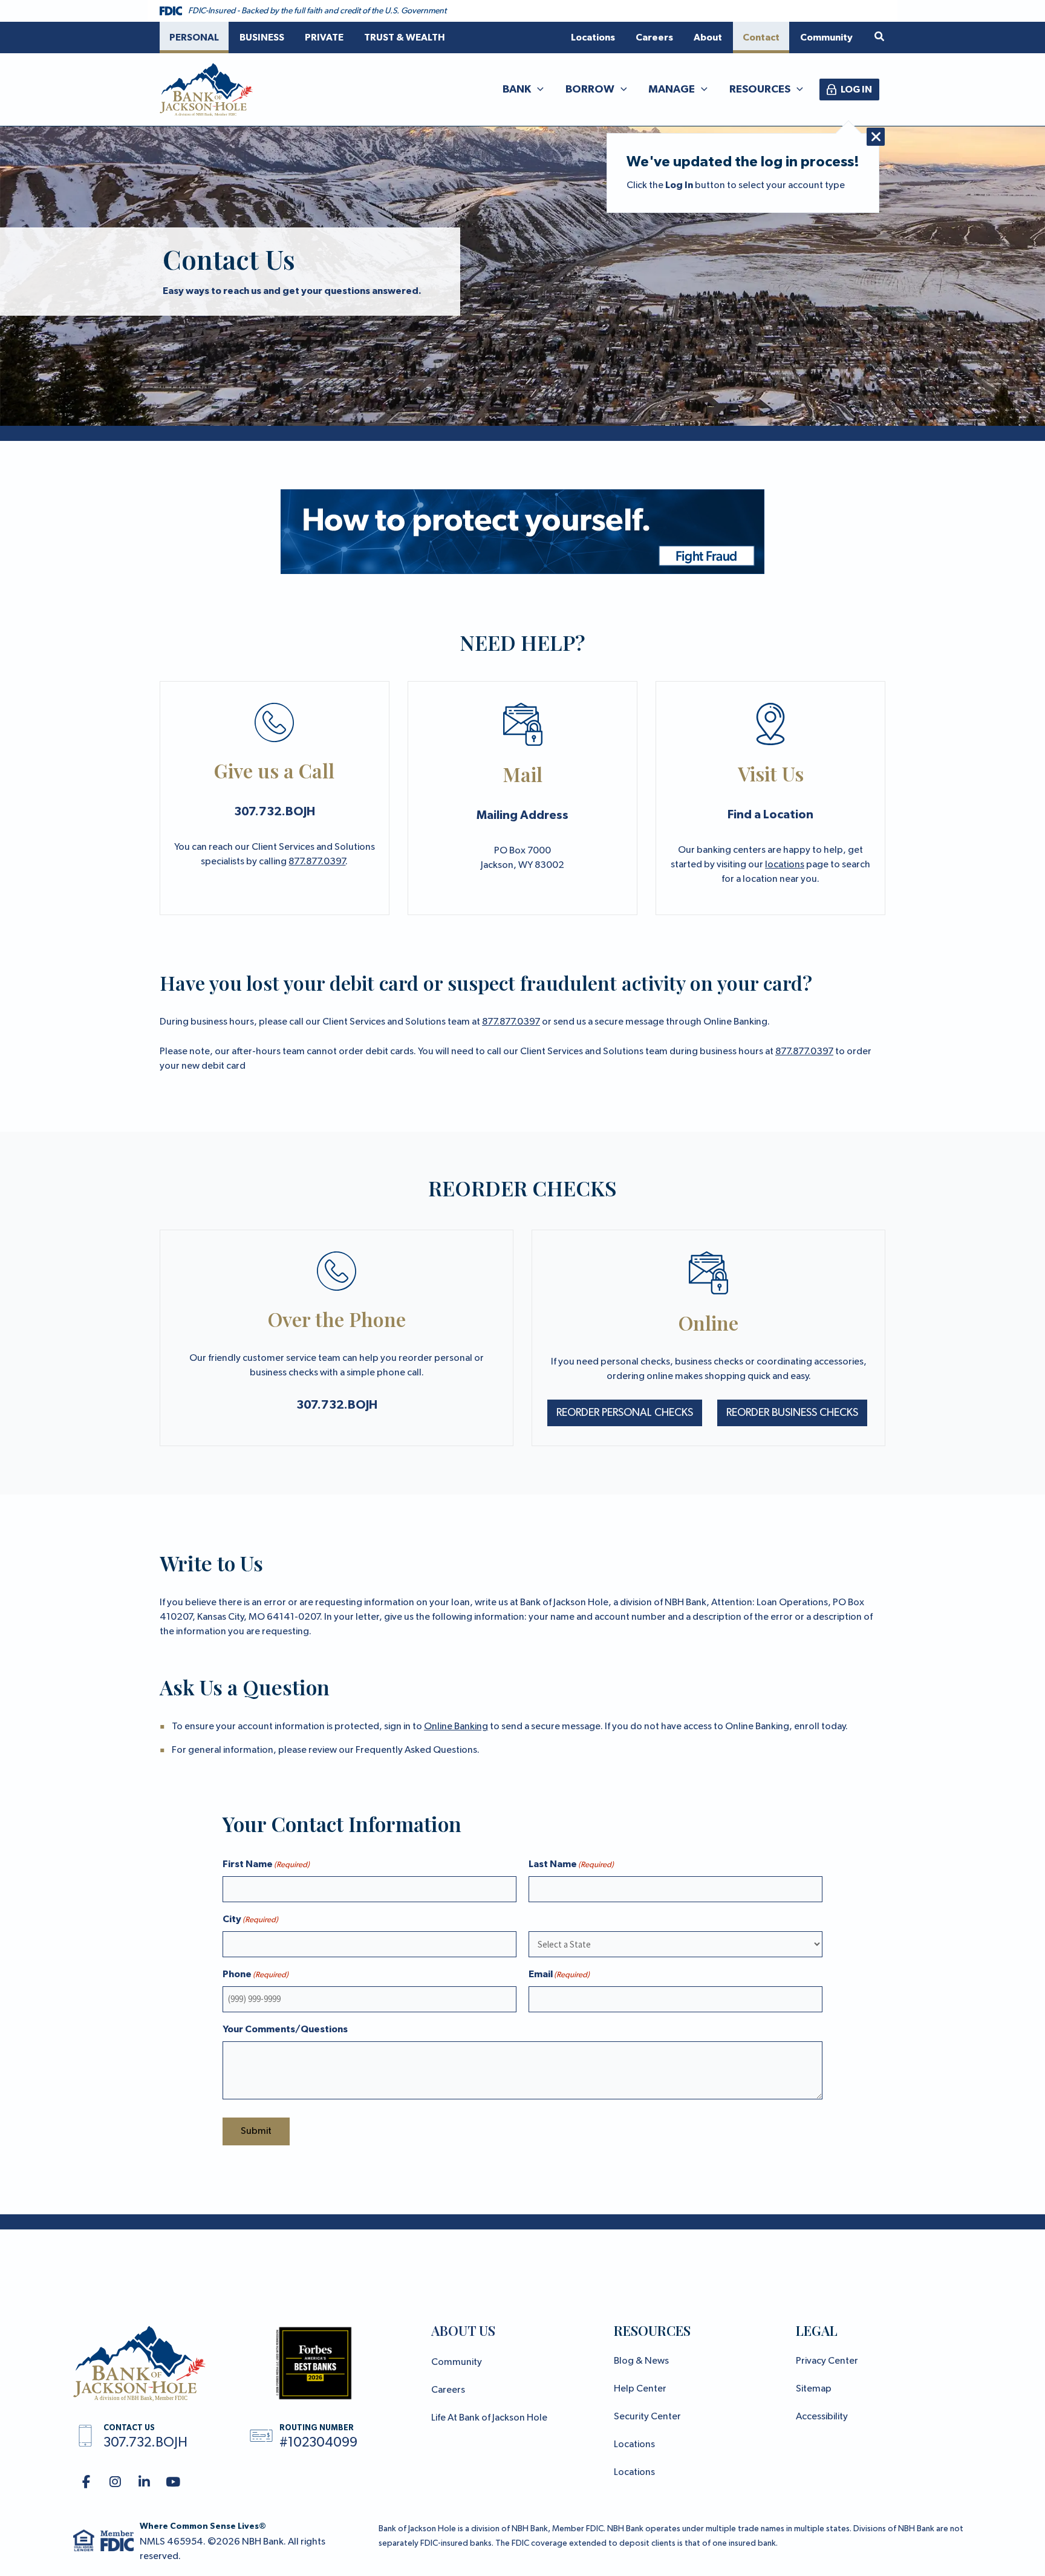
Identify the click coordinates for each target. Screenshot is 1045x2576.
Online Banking (456, 1727)
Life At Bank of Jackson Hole (489, 2418)
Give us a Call (274, 770)
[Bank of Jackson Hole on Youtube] (173, 2483)
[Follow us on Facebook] (86, 2483)
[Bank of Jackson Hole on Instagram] (115, 2483)
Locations (634, 2445)
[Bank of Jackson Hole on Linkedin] (144, 2483)
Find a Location (770, 815)
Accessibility (822, 2417)
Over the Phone (337, 1319)
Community (457, 2362)
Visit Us (771, 773)
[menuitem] (194, 37)
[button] (880, 37)
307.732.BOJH (275, 812)
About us (463, 2330)
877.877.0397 (317, 862)
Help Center (640, 2389)
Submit (256, 2131)
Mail (522, 774)
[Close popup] (876, 137)
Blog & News (641, 2361)
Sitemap (814, 2389)
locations (785, 865)
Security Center (647, 2417)
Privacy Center (827, 2361)
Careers (448, 2390)
